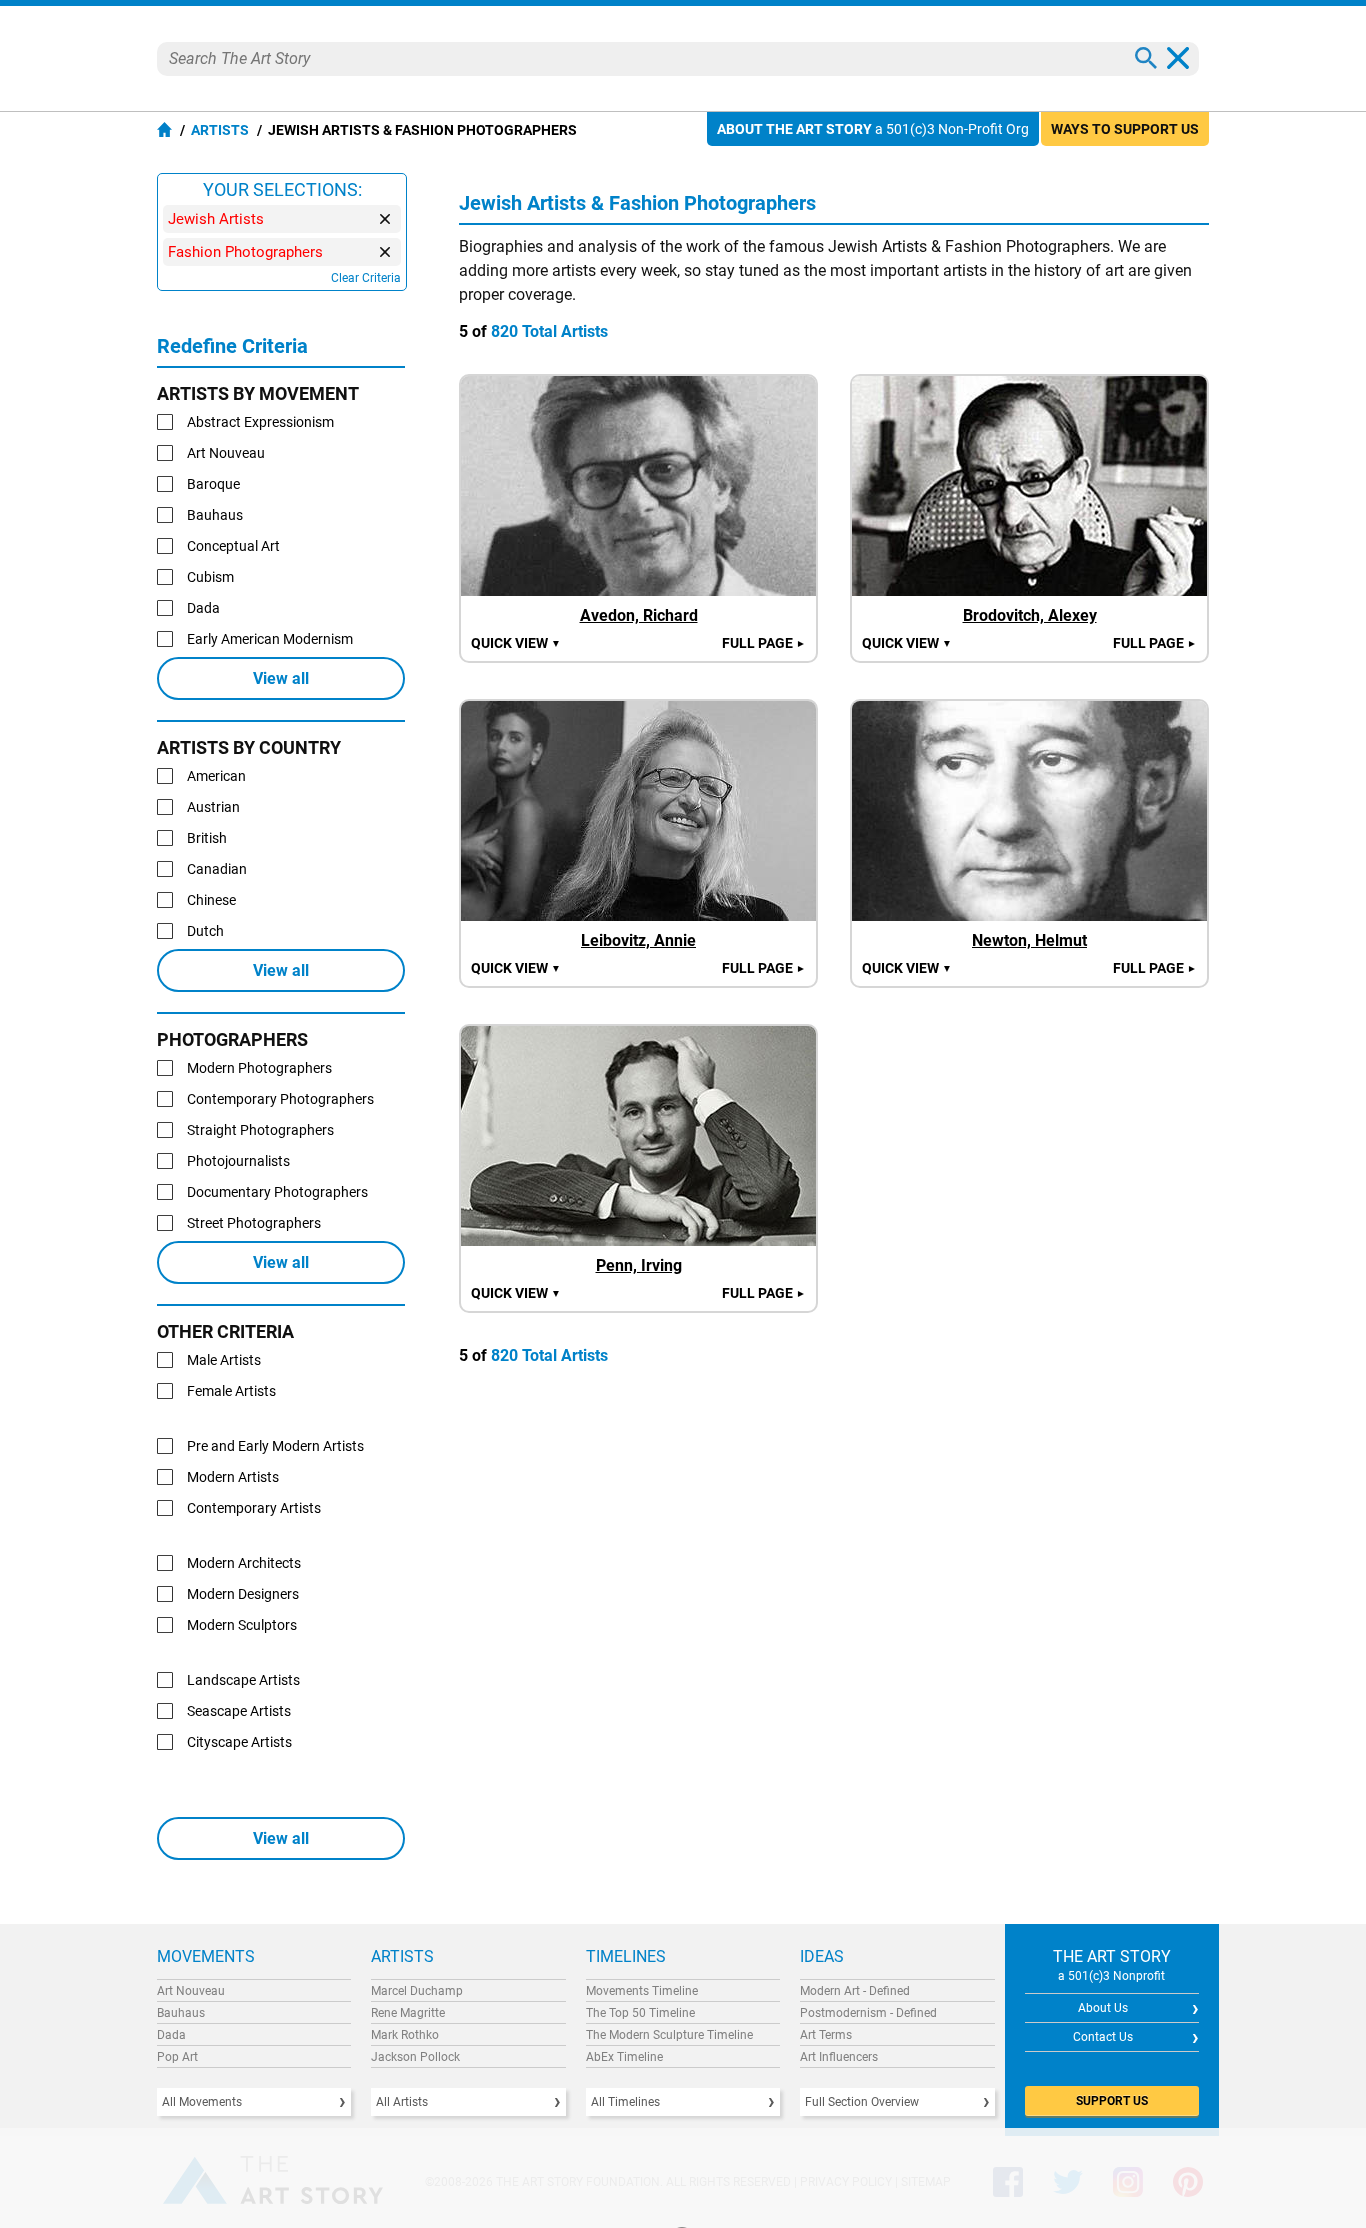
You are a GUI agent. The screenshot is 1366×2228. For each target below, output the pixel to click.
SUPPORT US (1112, 2101)
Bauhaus (181, 2013)
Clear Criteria (366, 278)
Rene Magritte (408, 2013)
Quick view (516, 643)
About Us (1103, 2008)
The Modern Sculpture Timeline (669, 2035)
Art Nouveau (191, 1991)
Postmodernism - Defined (868, 2013)
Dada (171, 2035)
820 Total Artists (549, 331)
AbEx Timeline (624, 2057)
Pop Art (177, 2057)
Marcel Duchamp (417, 1991)
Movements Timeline (642, 1991)
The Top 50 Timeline (640, 2013)
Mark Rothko (405, 2035)
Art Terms (826, 2035)
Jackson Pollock (415, 2057)
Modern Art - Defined (855, 1991)
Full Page (764, 643)
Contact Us (1103, 2037)
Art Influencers (839, 2057)
